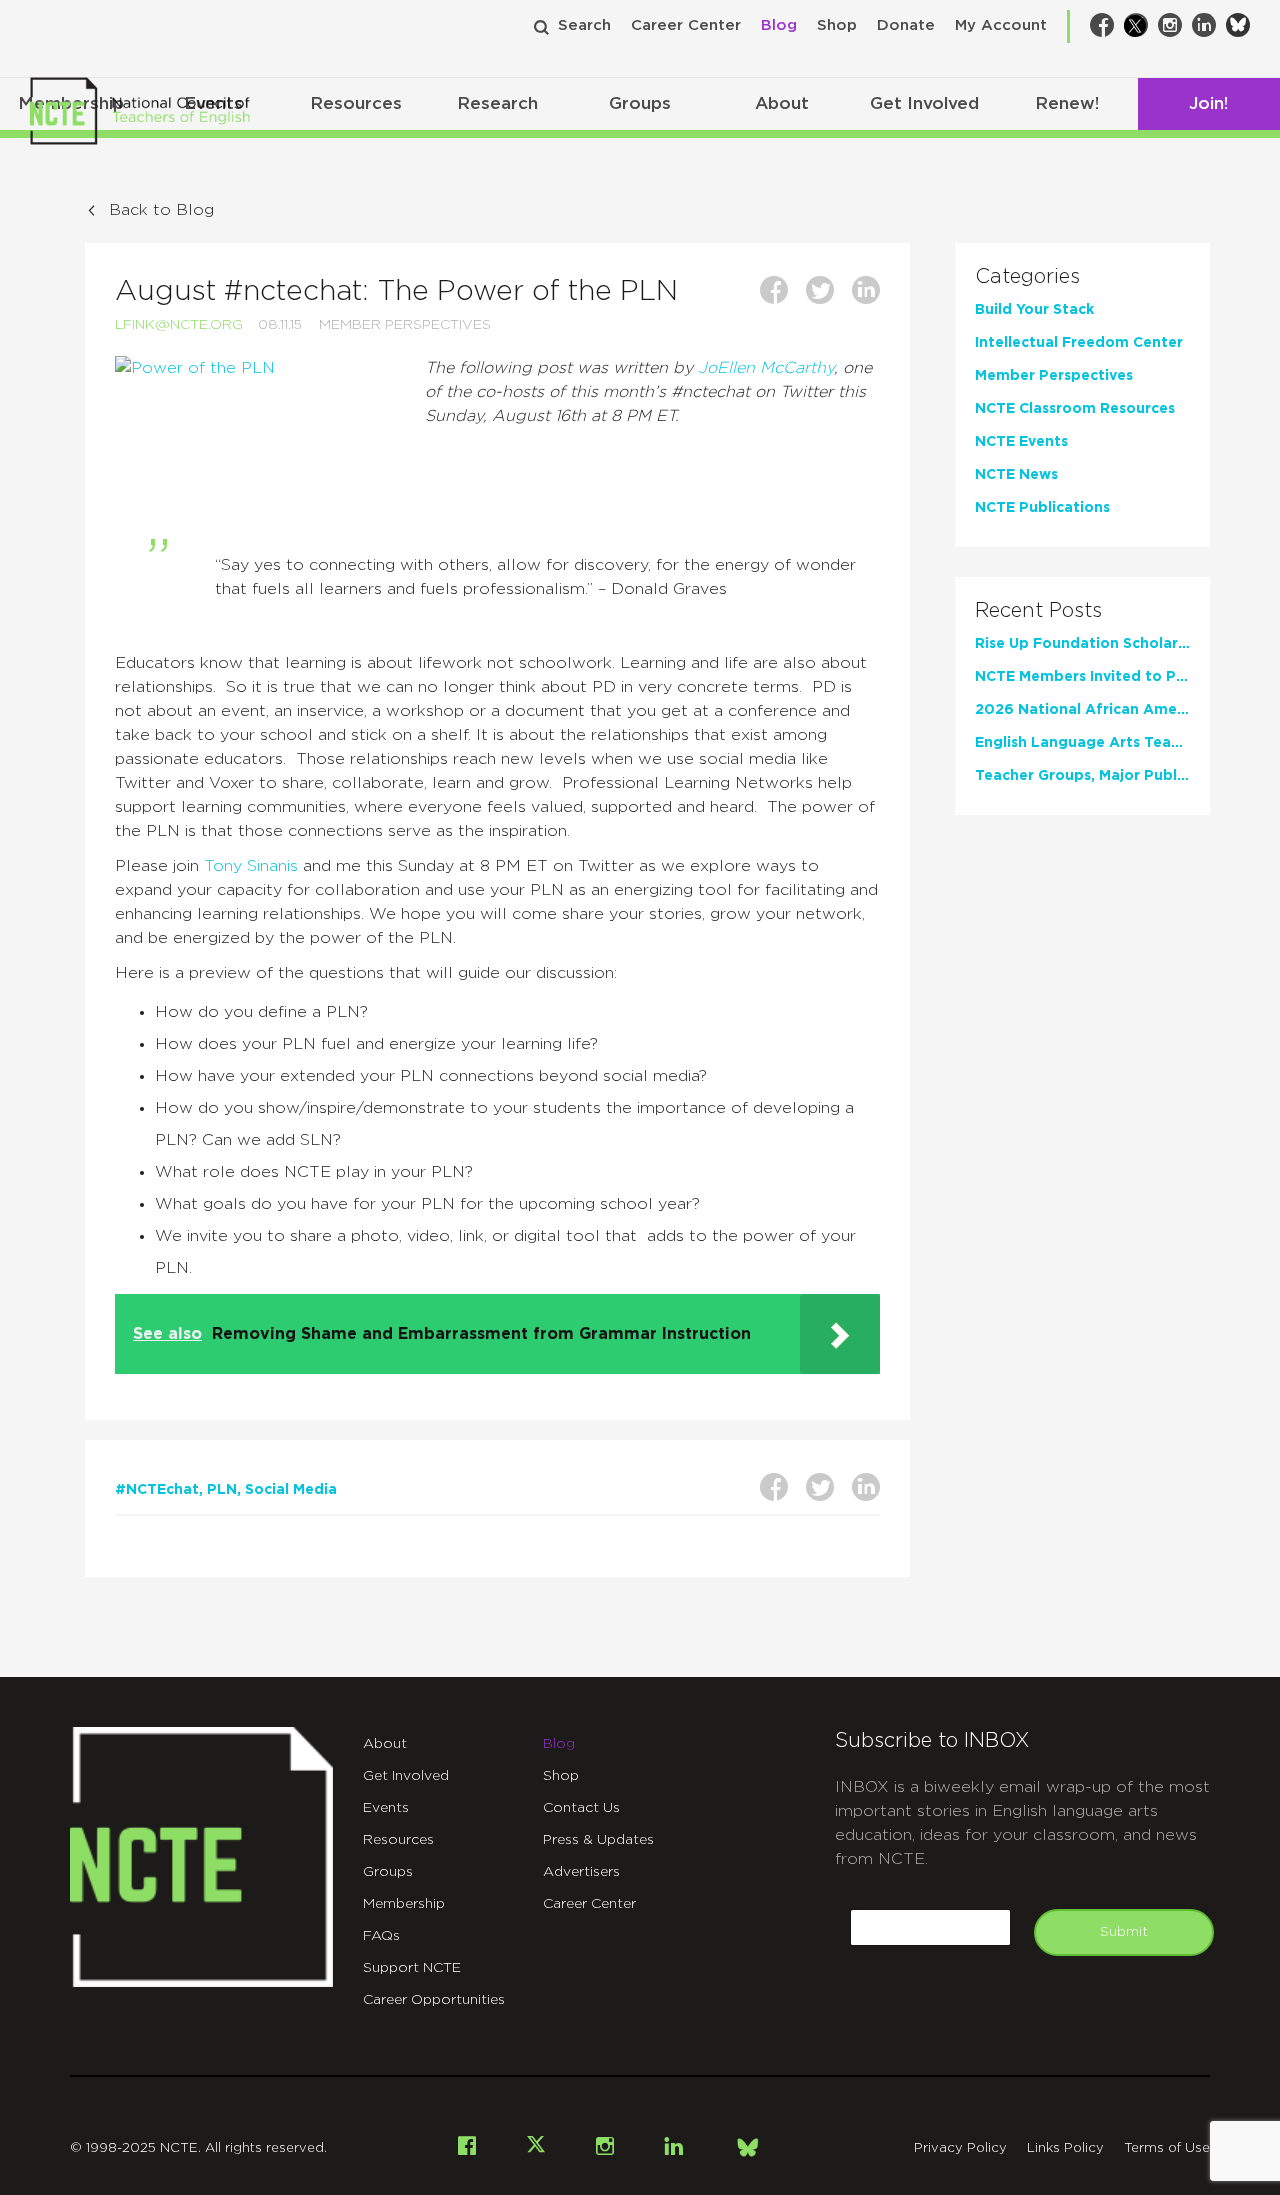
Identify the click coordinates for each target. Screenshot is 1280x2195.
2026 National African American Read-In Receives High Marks (1082, 710)
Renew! (1067, 103)
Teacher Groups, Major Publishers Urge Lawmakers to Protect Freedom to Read (1082, 776)
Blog (779, 25)
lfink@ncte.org (179, 325)
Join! (1208, 103)
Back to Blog (161, 210)
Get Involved (924, 103)
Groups (640, 103)
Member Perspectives (405, 325)
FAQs (381, 1936)
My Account (1001, 25)
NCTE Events (1021, 442)
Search (584, 25)
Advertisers (581, 1872)
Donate (906, 25)
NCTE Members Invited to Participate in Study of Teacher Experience (1082, 677)
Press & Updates (598, 1840)
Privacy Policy (960, 2148)
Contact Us (581, 1808)
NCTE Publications (1042, 508)
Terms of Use (1167, 2148)
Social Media (291, 1490)
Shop (837, 25)
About (782, 103)
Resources (356, 103)
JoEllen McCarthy (766, 368)
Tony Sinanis (251, 866)
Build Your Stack (1034, 310)
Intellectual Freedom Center (1079, 343)
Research (497, 103)
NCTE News (1016, 475)
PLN (222, 1490)
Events (386, 1808)
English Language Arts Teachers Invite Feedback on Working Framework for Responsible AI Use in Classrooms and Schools (1082, 743)
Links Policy (1065, 2148)
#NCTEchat (157, 1490)
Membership (404, 1904)
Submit (1124, 1932)
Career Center (686, 25)
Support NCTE (412, 1968)
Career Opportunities (434, 2000)
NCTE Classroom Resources (1075, 409)
